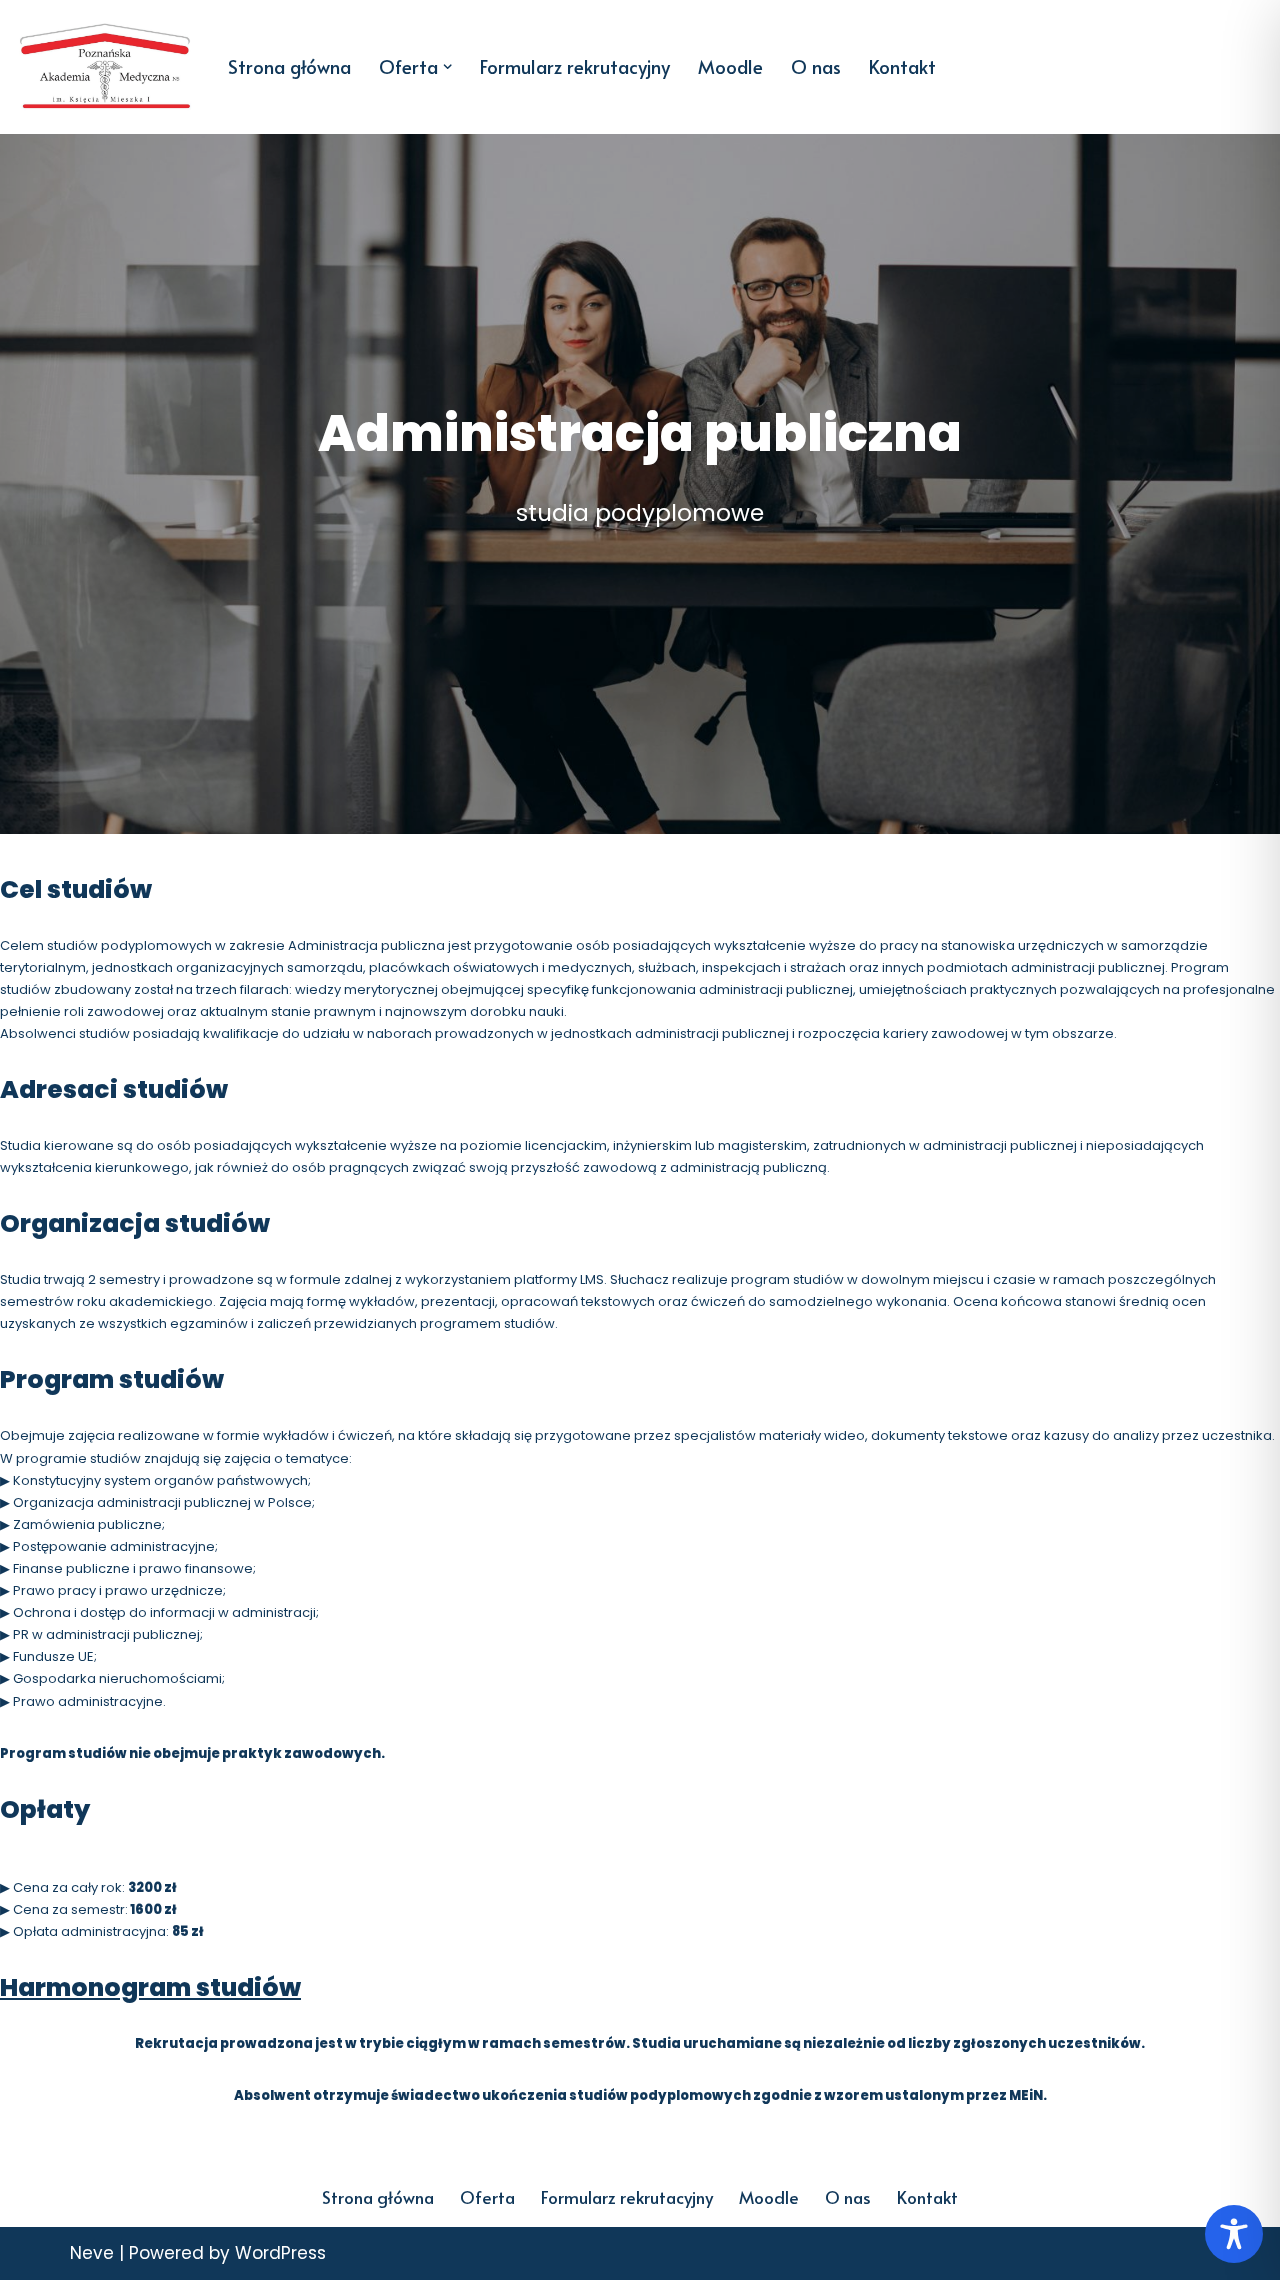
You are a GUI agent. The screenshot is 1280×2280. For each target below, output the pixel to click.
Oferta (487, 2197)
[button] (447, 66)
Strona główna (289, 66)
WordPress (280, 2253)
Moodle (730, 66)
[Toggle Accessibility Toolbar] (1234, 2234)
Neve (92, 2253)
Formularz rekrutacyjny (575, 66)
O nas (816, 66)
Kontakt (902, 66)
